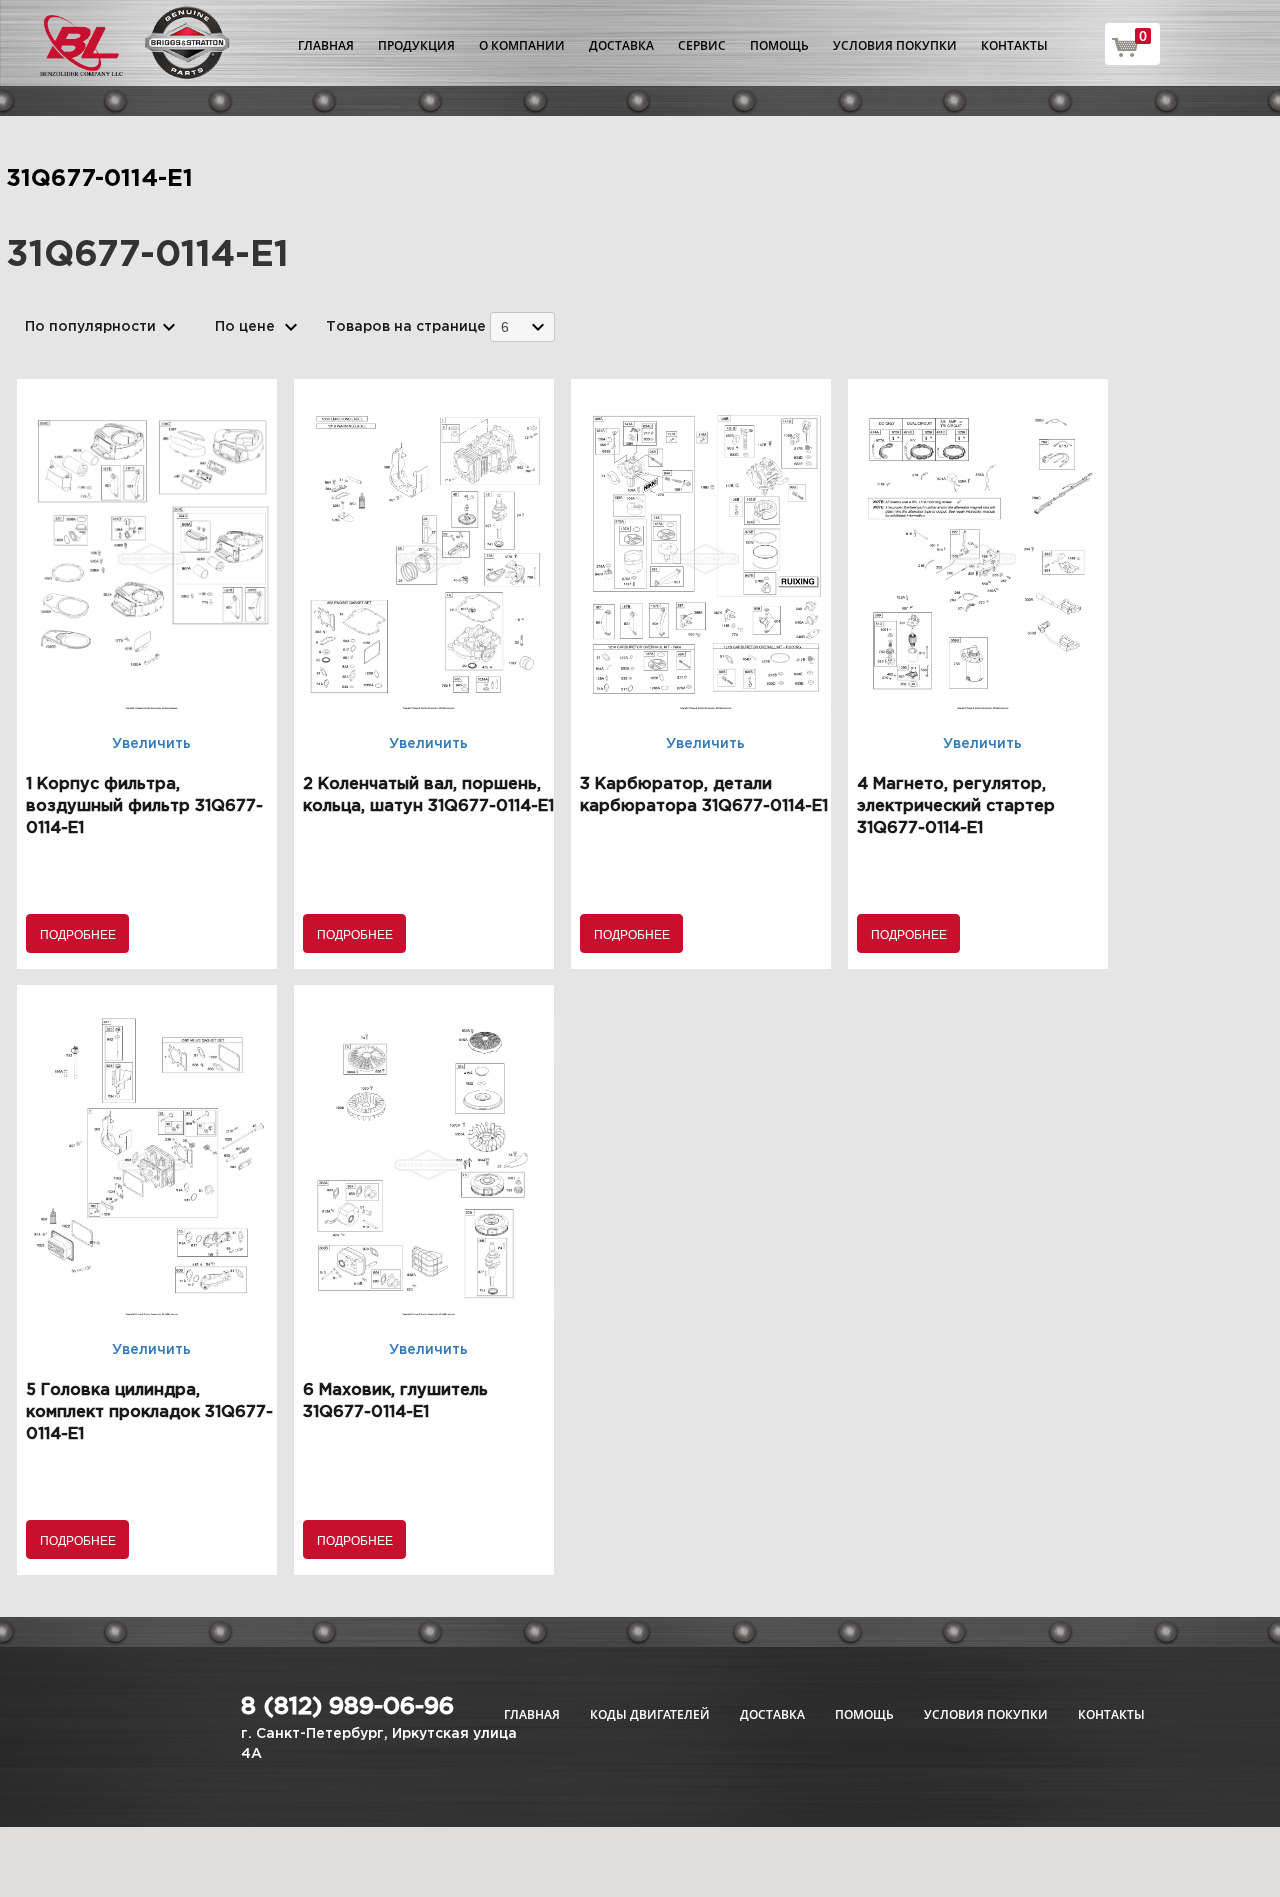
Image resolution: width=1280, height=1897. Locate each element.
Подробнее (78, 933)
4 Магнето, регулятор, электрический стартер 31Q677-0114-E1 (956, 806)
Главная (326, 45)
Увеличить (151, 744)
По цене (245, 327)
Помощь (779, 45)
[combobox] (522, 326)
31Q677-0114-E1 (99, 179)
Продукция (416, 45)
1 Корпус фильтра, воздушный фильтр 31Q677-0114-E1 (144, 806)
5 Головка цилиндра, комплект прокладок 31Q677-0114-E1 (149, 1412)
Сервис (702, 45)
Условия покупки (895, 45)
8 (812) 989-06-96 (347, 1707)
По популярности (90, 327)
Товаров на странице (406, 327)
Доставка (621, 45)
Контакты (1014, 45)
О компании (522, 45)
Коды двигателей (650, 1714)
